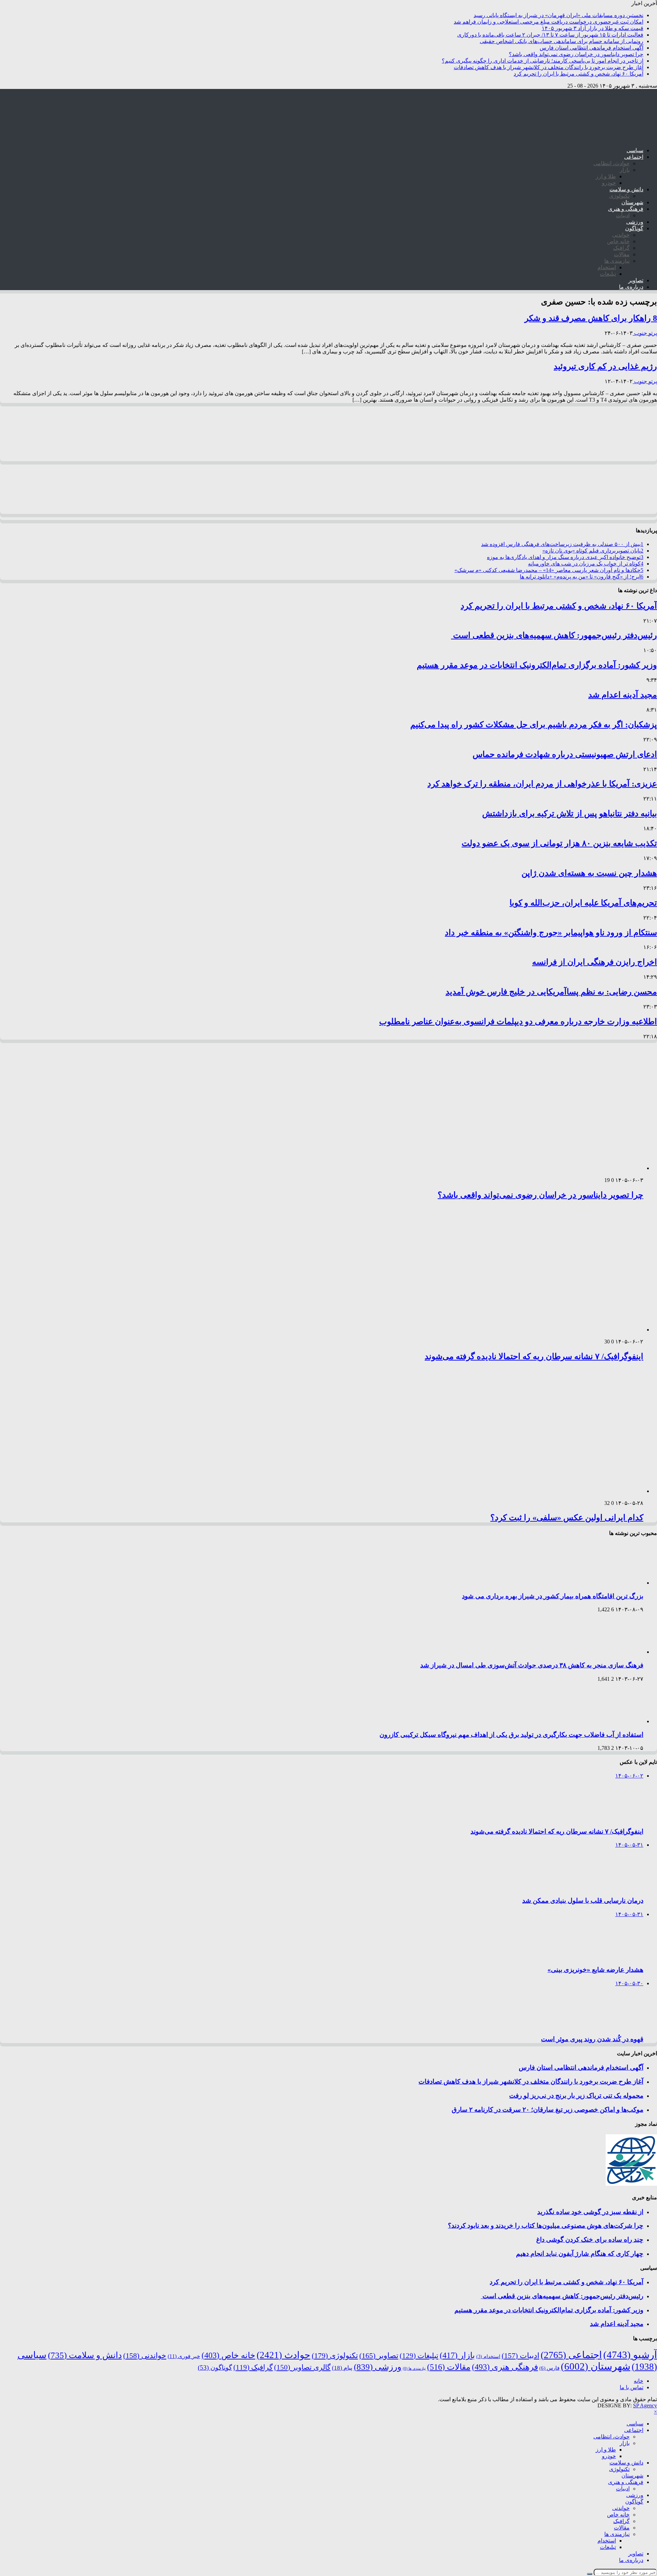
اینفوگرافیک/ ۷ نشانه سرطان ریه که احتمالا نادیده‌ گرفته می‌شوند (534, 1356)
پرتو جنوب (645, 333)
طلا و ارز (606, 176)
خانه (639, 2381)
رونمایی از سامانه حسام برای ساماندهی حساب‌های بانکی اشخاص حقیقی (562, 41)
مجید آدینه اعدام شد (623, 695)
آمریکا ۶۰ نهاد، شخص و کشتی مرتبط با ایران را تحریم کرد (578, 74)
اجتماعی (634, 157)
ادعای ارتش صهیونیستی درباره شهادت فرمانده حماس (565, 754)
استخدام (607, 267)
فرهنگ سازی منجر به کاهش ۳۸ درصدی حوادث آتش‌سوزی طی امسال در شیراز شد (532, 1665)
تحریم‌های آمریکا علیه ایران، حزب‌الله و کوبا (583, 903)
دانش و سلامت (626, 189)
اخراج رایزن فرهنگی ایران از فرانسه (595, 962)
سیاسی (635, 150)
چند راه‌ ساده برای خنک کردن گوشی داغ (590, 2240)
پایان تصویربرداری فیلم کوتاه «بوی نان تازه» (593, 551)
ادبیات (623, 215)
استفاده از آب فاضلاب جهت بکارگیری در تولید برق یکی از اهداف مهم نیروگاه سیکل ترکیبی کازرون (511, 1735)
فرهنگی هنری (505, 2367)
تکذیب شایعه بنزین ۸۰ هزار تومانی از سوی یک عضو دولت (559, 843)
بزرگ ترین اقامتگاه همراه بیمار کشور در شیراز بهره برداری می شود (553, 1596)
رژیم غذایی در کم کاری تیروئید (605, 366)
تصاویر (636, 280)
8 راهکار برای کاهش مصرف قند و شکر (591, 318)
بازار (625, 170)
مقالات (622, 254)
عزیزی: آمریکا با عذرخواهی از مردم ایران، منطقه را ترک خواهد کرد (542, 784)
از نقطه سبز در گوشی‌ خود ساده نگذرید (590, 2212)
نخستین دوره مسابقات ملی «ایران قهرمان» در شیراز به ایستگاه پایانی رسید (558, 15)
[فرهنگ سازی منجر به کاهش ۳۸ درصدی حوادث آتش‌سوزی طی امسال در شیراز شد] (614, 1652)
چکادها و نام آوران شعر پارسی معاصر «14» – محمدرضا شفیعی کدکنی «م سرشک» (549, 570)
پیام (342, 2368)
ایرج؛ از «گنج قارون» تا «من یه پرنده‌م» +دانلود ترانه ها (582, 577)
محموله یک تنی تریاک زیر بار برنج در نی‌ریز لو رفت (576, 2096)
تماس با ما (632, 2387)
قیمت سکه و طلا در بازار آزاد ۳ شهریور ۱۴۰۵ (592, 28)
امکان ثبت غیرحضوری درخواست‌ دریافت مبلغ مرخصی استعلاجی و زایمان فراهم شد (549, 22)
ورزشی (635, 222)
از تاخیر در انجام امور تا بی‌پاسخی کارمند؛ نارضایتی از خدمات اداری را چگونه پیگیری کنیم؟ (543, 61)
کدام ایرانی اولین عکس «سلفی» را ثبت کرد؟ (567, 1518)
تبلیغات (608, 274)
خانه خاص (618, 241)
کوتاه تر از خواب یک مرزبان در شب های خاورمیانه (586, 564)
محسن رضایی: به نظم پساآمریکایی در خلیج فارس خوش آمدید (551, 992)
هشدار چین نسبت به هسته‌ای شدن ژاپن (589, 873)
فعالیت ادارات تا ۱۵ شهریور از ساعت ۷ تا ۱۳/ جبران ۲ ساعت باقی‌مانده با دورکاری (550, 35)
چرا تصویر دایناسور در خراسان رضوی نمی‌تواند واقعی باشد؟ (576, 54)
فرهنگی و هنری (626, 209)
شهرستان (632, 202)
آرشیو (630, 2355)
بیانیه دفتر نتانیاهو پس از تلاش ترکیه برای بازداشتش (570, 814)
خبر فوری (184, 2356)
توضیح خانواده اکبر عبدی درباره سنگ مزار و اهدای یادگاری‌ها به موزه (565, 557)
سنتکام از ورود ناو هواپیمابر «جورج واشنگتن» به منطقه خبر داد (551, 933)
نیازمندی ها (617, 261)
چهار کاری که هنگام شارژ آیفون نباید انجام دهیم (580, 2254)
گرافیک (621, 248)
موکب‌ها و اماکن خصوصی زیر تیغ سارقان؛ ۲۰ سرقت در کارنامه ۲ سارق (547, 2110)
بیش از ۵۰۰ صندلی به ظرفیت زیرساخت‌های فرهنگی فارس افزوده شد (562, 544)
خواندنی (621, 235)
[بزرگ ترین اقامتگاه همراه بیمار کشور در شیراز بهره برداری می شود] (614, 1583)
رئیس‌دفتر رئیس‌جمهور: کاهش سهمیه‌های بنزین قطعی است (554, 635)
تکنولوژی (619, 196)
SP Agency (645, 2405)
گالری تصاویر (302, 2367)
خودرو (609, 183)
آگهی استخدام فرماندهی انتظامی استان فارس (591, 48)
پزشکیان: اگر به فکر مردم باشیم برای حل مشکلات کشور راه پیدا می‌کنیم (534, 725)
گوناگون (634, 228)
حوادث (284, 2355)
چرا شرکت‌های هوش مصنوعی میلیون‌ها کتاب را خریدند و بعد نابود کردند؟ (546, 2226)
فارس (549, 2368)
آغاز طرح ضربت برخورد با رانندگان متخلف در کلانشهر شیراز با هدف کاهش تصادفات (549, 67)
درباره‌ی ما (631, 287)
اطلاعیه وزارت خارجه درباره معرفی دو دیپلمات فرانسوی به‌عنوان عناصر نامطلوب (518, 1022)
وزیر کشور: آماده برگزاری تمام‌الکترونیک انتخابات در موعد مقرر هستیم (537, 665)
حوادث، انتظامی (611, 163)
